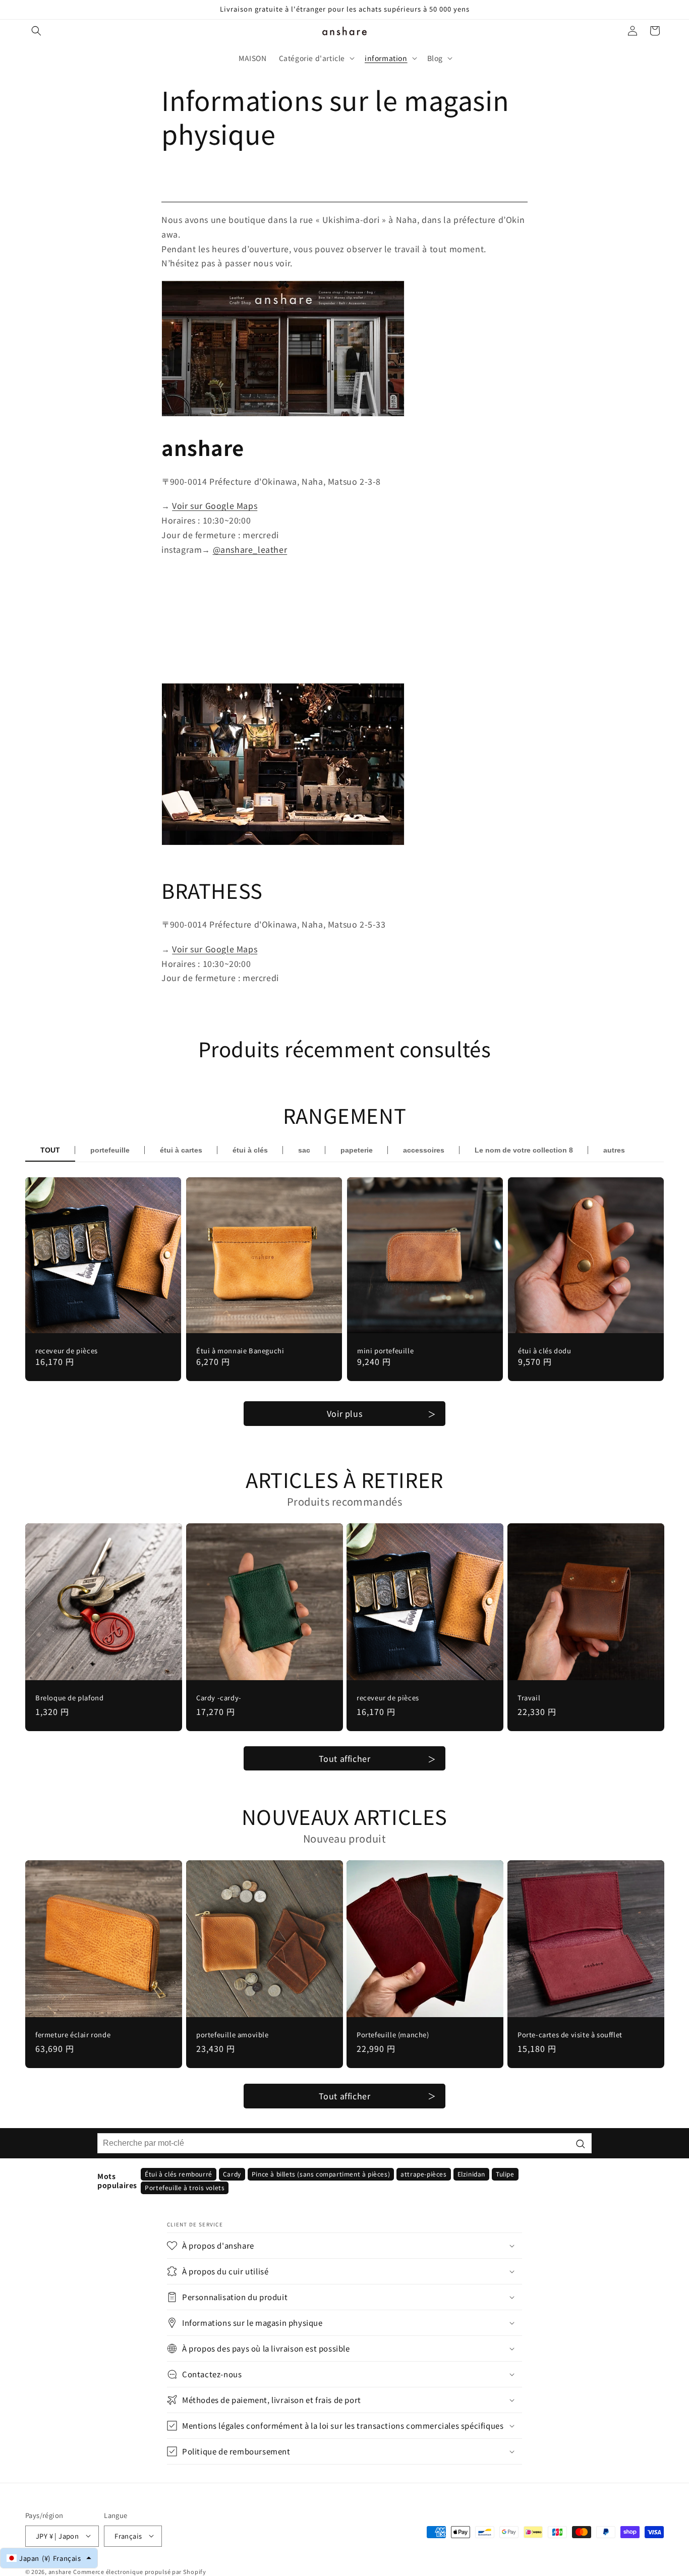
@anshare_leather (250, 549)
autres (614, 1150)
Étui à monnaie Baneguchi (240, 1351)
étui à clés (250, 1150)
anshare (60, 2571)
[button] (36, 31)
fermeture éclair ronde (73, 2035)
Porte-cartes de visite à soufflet (570, 2035)
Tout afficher (345, 1758)
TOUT (50, 1150)
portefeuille (110, 1150)
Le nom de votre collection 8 (524, 1150)
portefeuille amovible (233, 2035)
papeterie (357, 1150)
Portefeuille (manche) (393, 2035)
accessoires (424, 1150)
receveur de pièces (67, 1351)
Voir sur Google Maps (215, 505)
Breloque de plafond (69, 1698)
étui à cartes (181, 1150)
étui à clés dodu (545, 1351)
